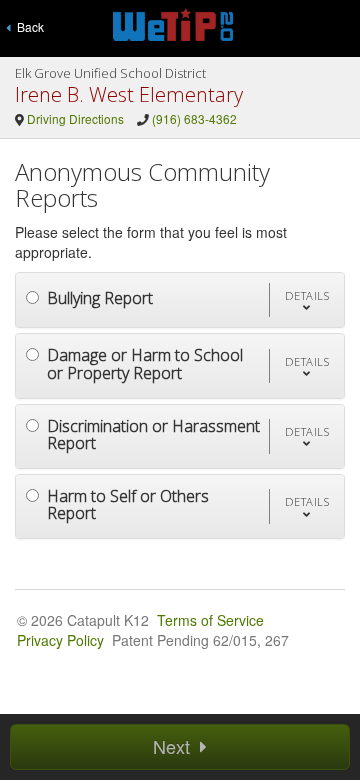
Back (27, 26)
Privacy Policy (60, 640)
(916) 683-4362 (194, 118)
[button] (307, 300)
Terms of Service (210, 620)
